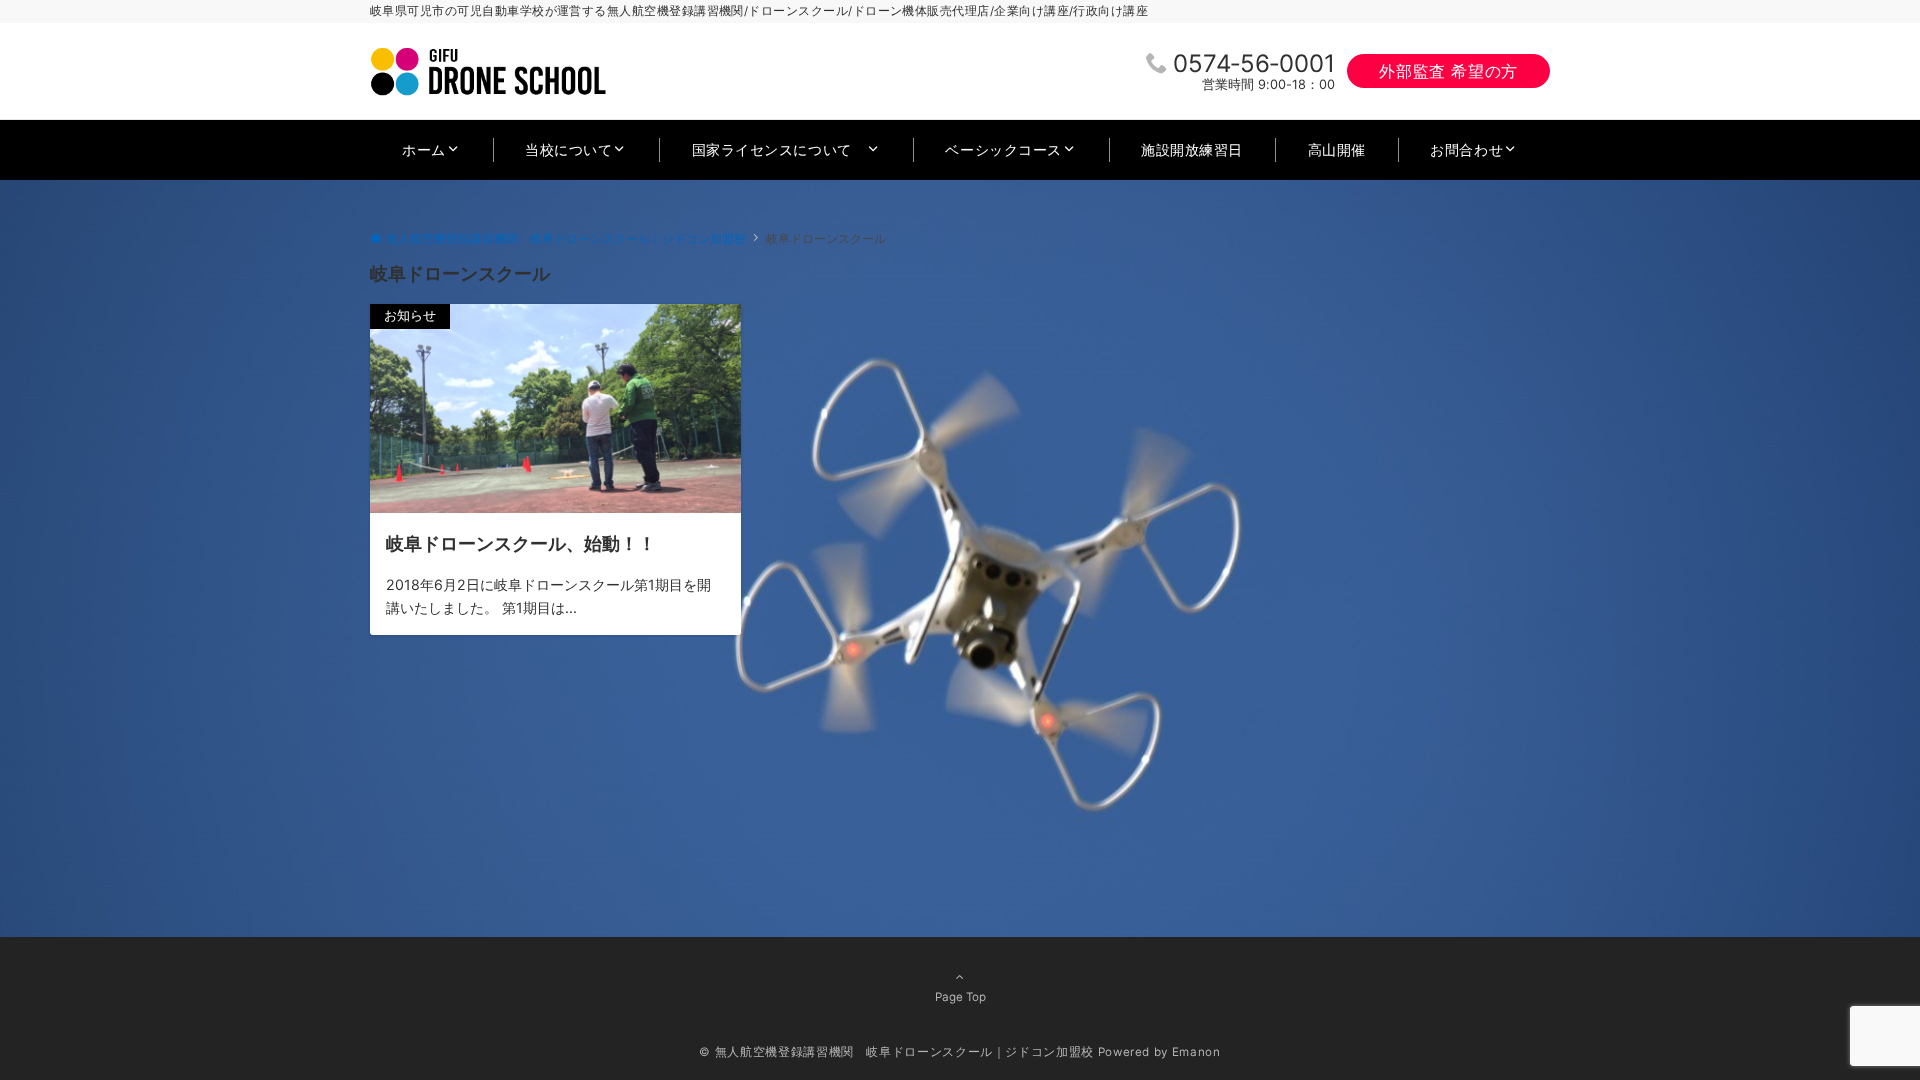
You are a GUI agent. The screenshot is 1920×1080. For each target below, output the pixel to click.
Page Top (960, 997)
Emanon (1196, 1052)
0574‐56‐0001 (1254, 63)
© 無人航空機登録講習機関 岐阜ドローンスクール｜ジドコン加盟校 (896, 1052)
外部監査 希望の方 (1448, 71)
